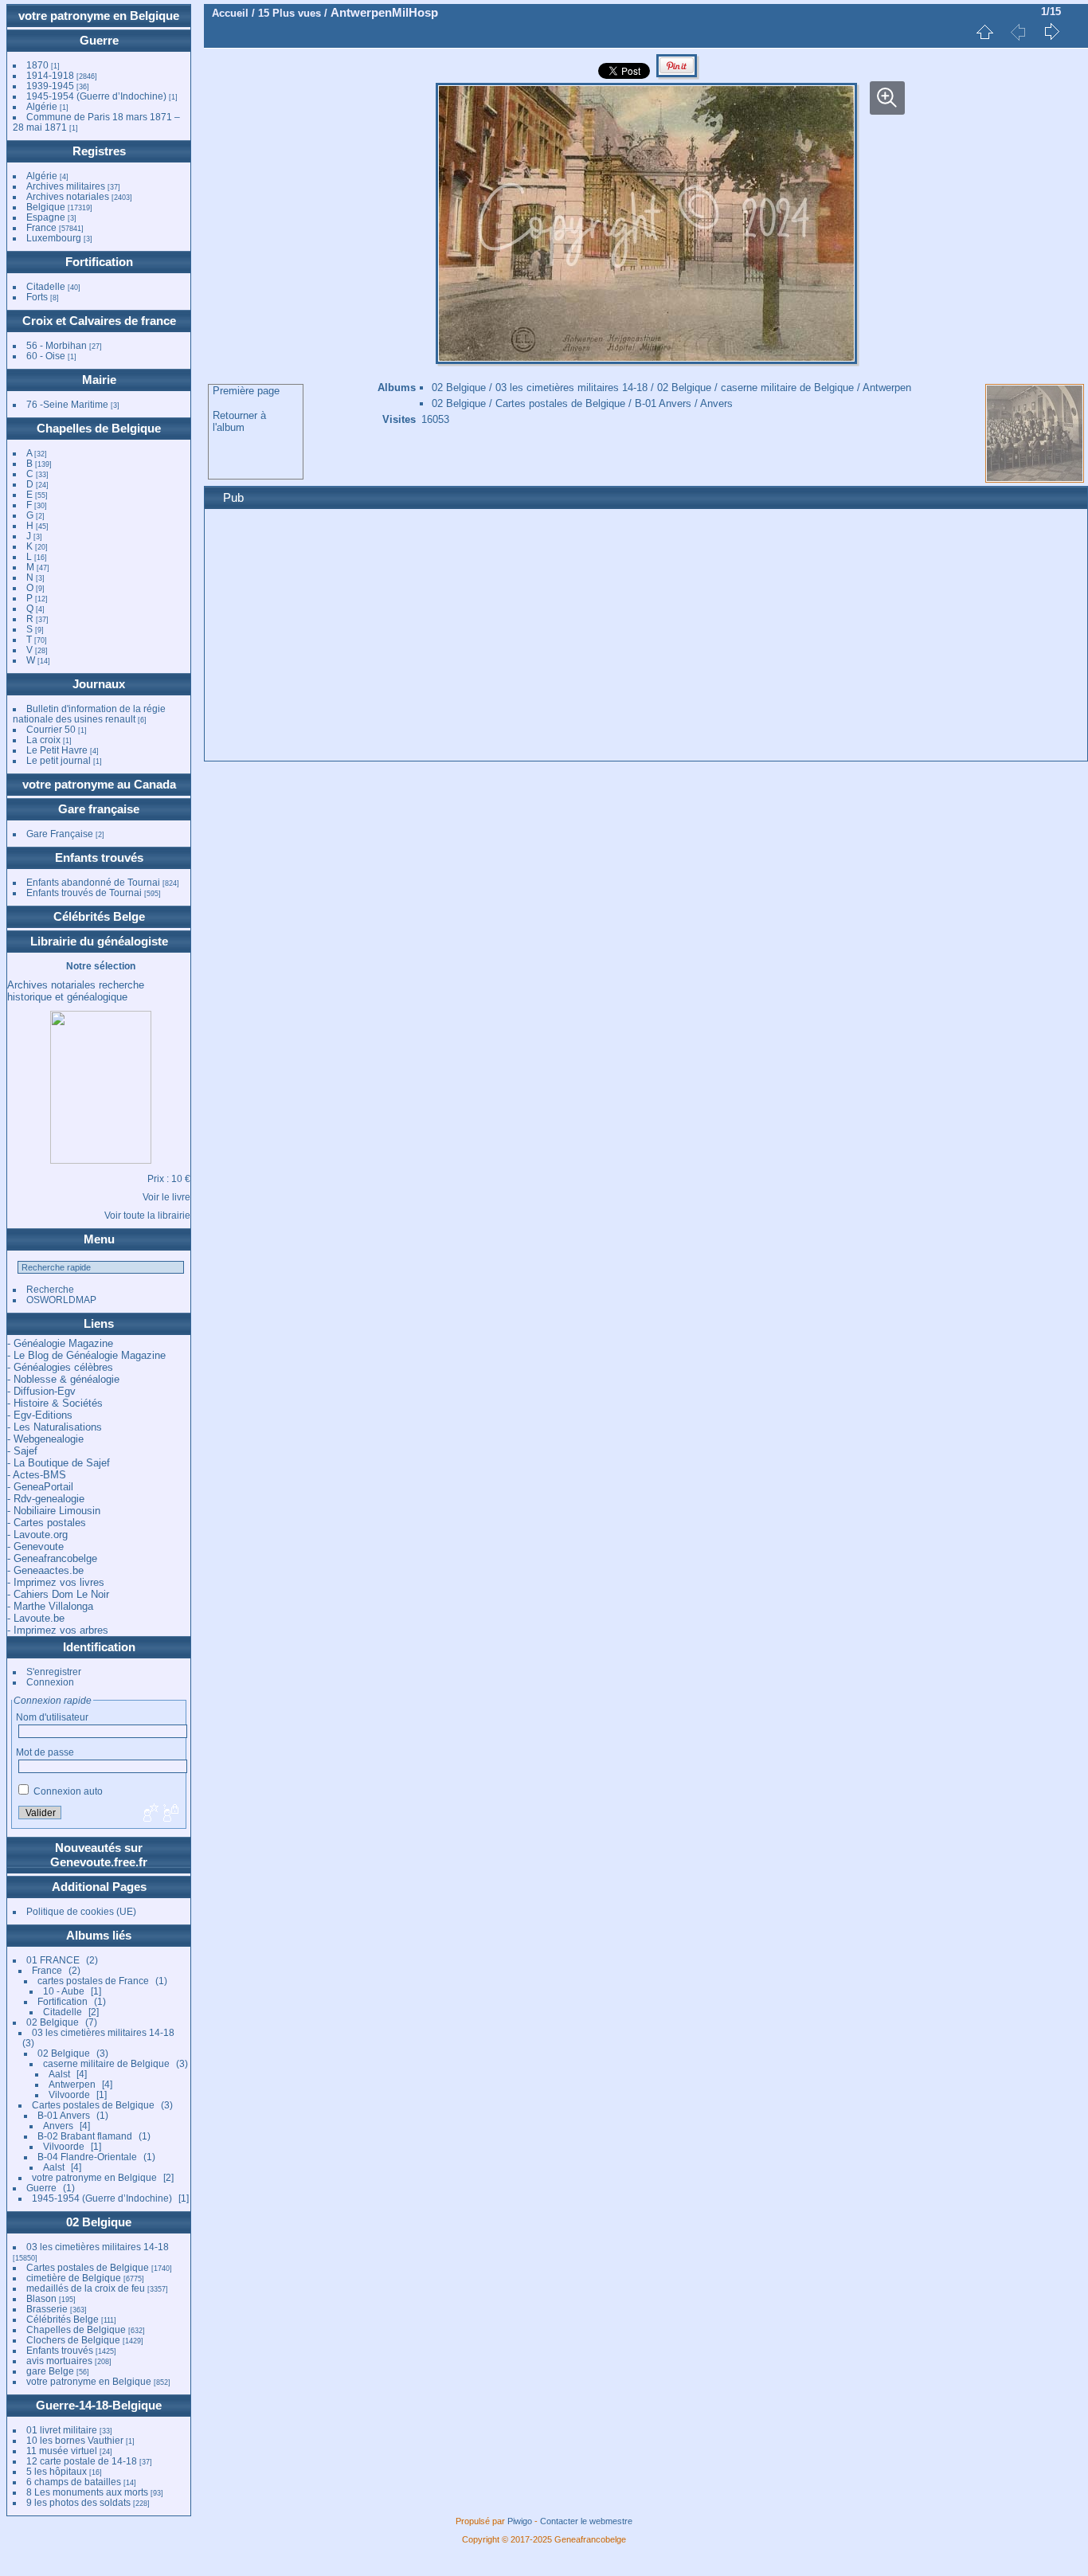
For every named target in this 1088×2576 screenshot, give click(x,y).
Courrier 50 (51, 729)
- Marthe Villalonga (50, 1606)
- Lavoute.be (36, 1618)
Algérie (42, 106)
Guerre (99, 40)
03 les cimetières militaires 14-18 (103, 2032)
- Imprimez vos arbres (58, 1630)
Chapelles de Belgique (99, 428)
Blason (41, 2298)
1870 (37, 65)
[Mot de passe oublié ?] (170, 1814)
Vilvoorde (69, 2094)
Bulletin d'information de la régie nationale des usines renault (89, 714)
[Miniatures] (984, 32)
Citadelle (46, 286)
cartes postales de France (93, 1981)
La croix (43, 740)
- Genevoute (35, 1546)
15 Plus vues (290, 13)
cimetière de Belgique (74, 2278)
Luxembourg (55, 238)
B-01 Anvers (64, 2115)
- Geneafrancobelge (52, 1558)
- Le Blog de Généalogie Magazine (86, 1355)
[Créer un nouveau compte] (149, 1814)
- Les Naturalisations (55, 1427)
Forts (37, 297)
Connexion (50, 1682)
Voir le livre (166, 1197)
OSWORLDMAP (61, 1300)
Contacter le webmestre (586, 2521)
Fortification (99, 262)
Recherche (50, 1289)
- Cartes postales (47, 1523)
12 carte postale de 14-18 (82, 2461)
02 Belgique (53, 2022)
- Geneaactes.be (45, 1570)
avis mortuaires (59, 2361)
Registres (99, 151)
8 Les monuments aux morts (87, 2492)
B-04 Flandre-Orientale (87, 2157)
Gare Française (60, 834)
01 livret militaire (62, 2430)
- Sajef (22, 1451)
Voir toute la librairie (147, 1215)
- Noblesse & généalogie (63, 1379)
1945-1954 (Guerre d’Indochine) (96, 96)
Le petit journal (59, 760)
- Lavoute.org (37, 1535)
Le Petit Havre (57, 750)
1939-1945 (50, 86)
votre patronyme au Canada (99, 784)
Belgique (46, 207)
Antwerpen (72, 2084)
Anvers (58, 2126)
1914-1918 (50, 75)
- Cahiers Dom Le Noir (58, 1594)
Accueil (230, 13)
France (41, 227)
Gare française (99, 809)
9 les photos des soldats (78, 2502)
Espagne (46, 217)
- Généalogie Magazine (60, 1343)
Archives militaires (66, 186)
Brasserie (47, 2309)
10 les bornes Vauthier (75, 2440)
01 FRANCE (53, 1960)
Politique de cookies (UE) (81, 1911)
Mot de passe (45, 1752)
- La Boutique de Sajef (59, 1463)
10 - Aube (64, 1991)
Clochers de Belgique (73, 2340)
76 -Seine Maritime (67, 404)
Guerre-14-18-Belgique (99, 2405)
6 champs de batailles (74, 2482)
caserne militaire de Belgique (106, 2063)
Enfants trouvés (99, 857)
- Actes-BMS (37, 1475)
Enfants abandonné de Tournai (93, 882)
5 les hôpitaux (57, 2471)
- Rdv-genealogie (46, 1499)
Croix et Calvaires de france (99, 321)
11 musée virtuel (62, 2451)
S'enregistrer (54, 1672)
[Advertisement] (646, 637)
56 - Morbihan (57, 345)
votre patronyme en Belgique (99, 16)
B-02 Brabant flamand (85, 2136)
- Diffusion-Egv (41, 1391)
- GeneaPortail (40, 1487)
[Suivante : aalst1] (1051, 32)
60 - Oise (46, 356)
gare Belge (50, 2371)
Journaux (99, 684)
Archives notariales (68, 196)
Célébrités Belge (99, 916)
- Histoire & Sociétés (55, 1403)
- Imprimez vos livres (56, 1582)
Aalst (59, 2074)
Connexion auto (67, 1791)
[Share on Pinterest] (677, 75)
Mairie (99, 380)
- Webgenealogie (45, 1439)
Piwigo (520, 2521)
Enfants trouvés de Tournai (84, 893)
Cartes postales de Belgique (93, 2105)
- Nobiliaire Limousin (54, 1511)
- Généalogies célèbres (60, 1367)
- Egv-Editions (40, 1415)
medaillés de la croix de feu (86, 2288)
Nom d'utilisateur (52, 1717)
